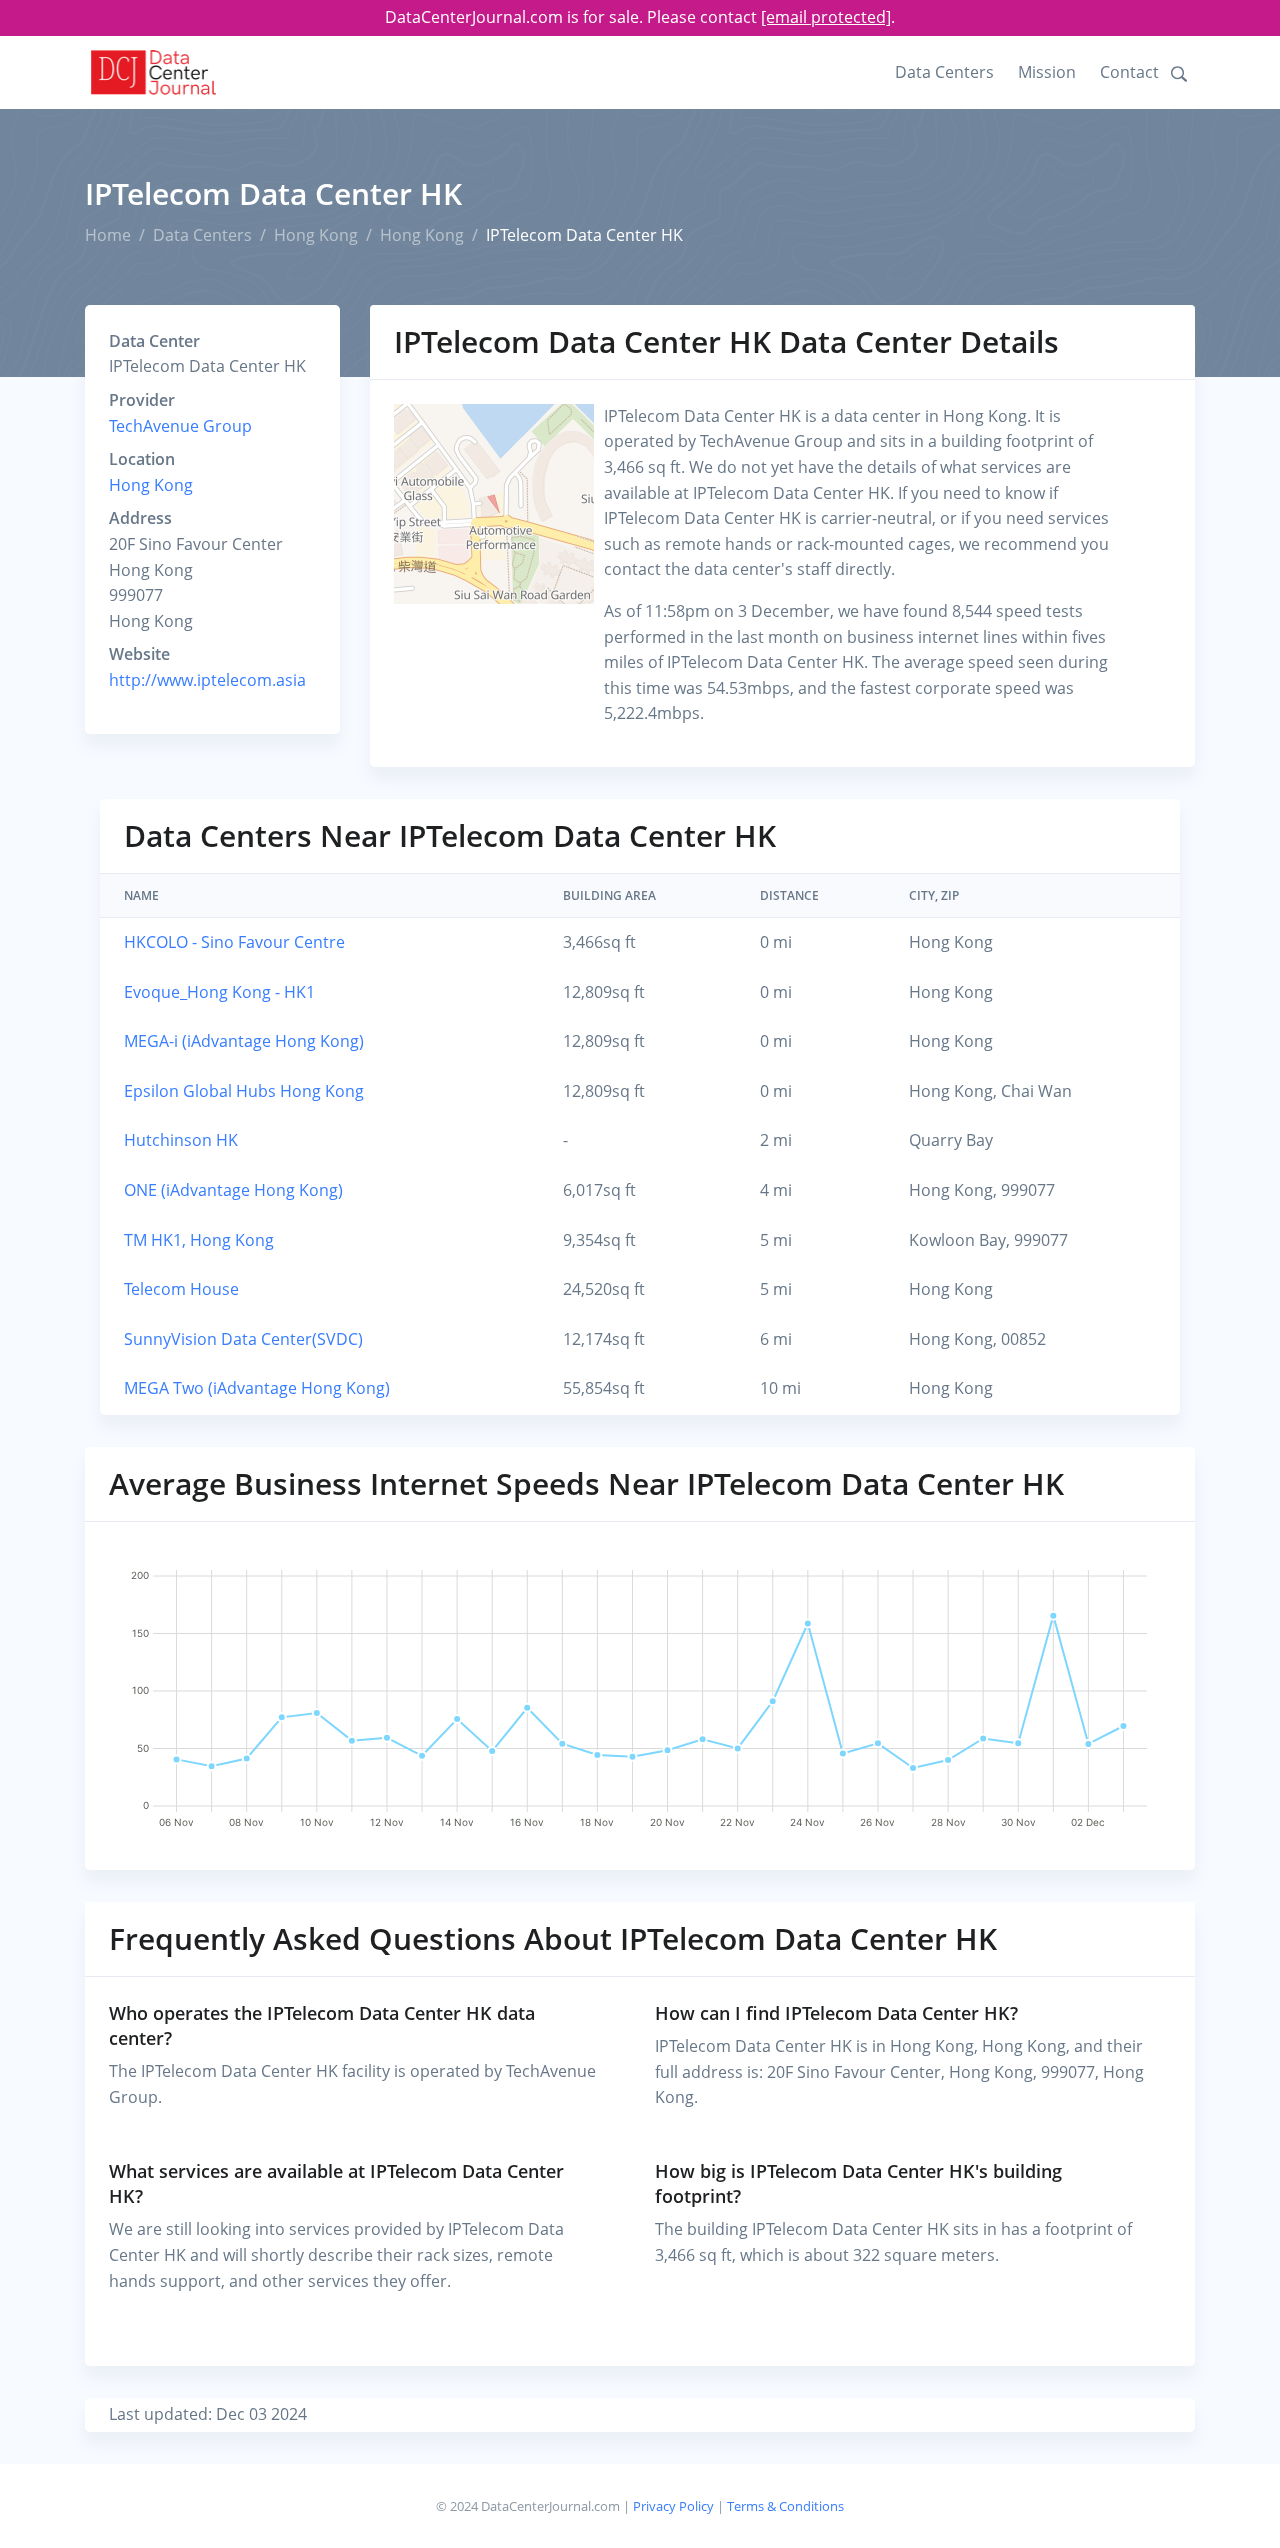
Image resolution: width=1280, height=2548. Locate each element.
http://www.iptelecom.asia (207, 680)
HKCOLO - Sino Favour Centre (234, 942)
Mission (1047, 72)
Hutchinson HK (181, 1140)
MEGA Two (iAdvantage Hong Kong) (257, 1388)
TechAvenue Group (180, 426)
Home (108, 235)
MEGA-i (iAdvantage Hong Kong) (244, 1041)
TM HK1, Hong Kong (199, 1240)
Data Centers (944, 72)
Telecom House (181, 1289)
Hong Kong (316, 235)
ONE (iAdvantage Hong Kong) (233, 1190)
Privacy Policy (673, 2506)
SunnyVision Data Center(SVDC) (243, 1339)
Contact (1129, 72)
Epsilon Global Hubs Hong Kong (244, 1091)
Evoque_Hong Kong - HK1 (219, 992)
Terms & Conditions (785, 2506)
